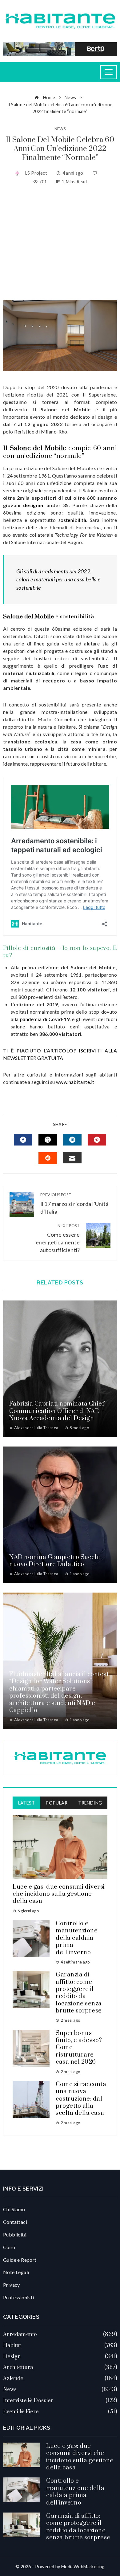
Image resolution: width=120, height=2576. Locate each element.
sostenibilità (72, 520)
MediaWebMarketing (83, 2567)
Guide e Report (20, 2260)
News (60, 129)
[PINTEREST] (97, 1140)
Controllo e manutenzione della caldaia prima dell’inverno (77, 1938)
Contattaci (15, 2222)
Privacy (12, 2285)
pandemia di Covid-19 (45, 1019)
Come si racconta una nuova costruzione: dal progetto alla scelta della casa (81, 2099)
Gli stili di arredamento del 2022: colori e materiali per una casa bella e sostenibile (58, 580)
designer (34, 505)
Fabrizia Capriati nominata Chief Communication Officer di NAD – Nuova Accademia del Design (57, 1411)
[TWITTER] (48, 1140)
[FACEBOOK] (23, 1140)
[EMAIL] (72, 1158)
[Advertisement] (60, 243)
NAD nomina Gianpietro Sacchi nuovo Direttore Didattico (55, 1561)
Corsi (9, 2247)
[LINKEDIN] (72, 1140)
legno (81, 673)
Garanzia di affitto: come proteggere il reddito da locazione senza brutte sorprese (79, 1993)
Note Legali (16, 2272)
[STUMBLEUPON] (48, 1158)
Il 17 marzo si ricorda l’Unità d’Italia (74, 1204)
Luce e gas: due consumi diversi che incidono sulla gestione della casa (59, 1894)
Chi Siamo (14, 2209)
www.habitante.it (75, 1082)
